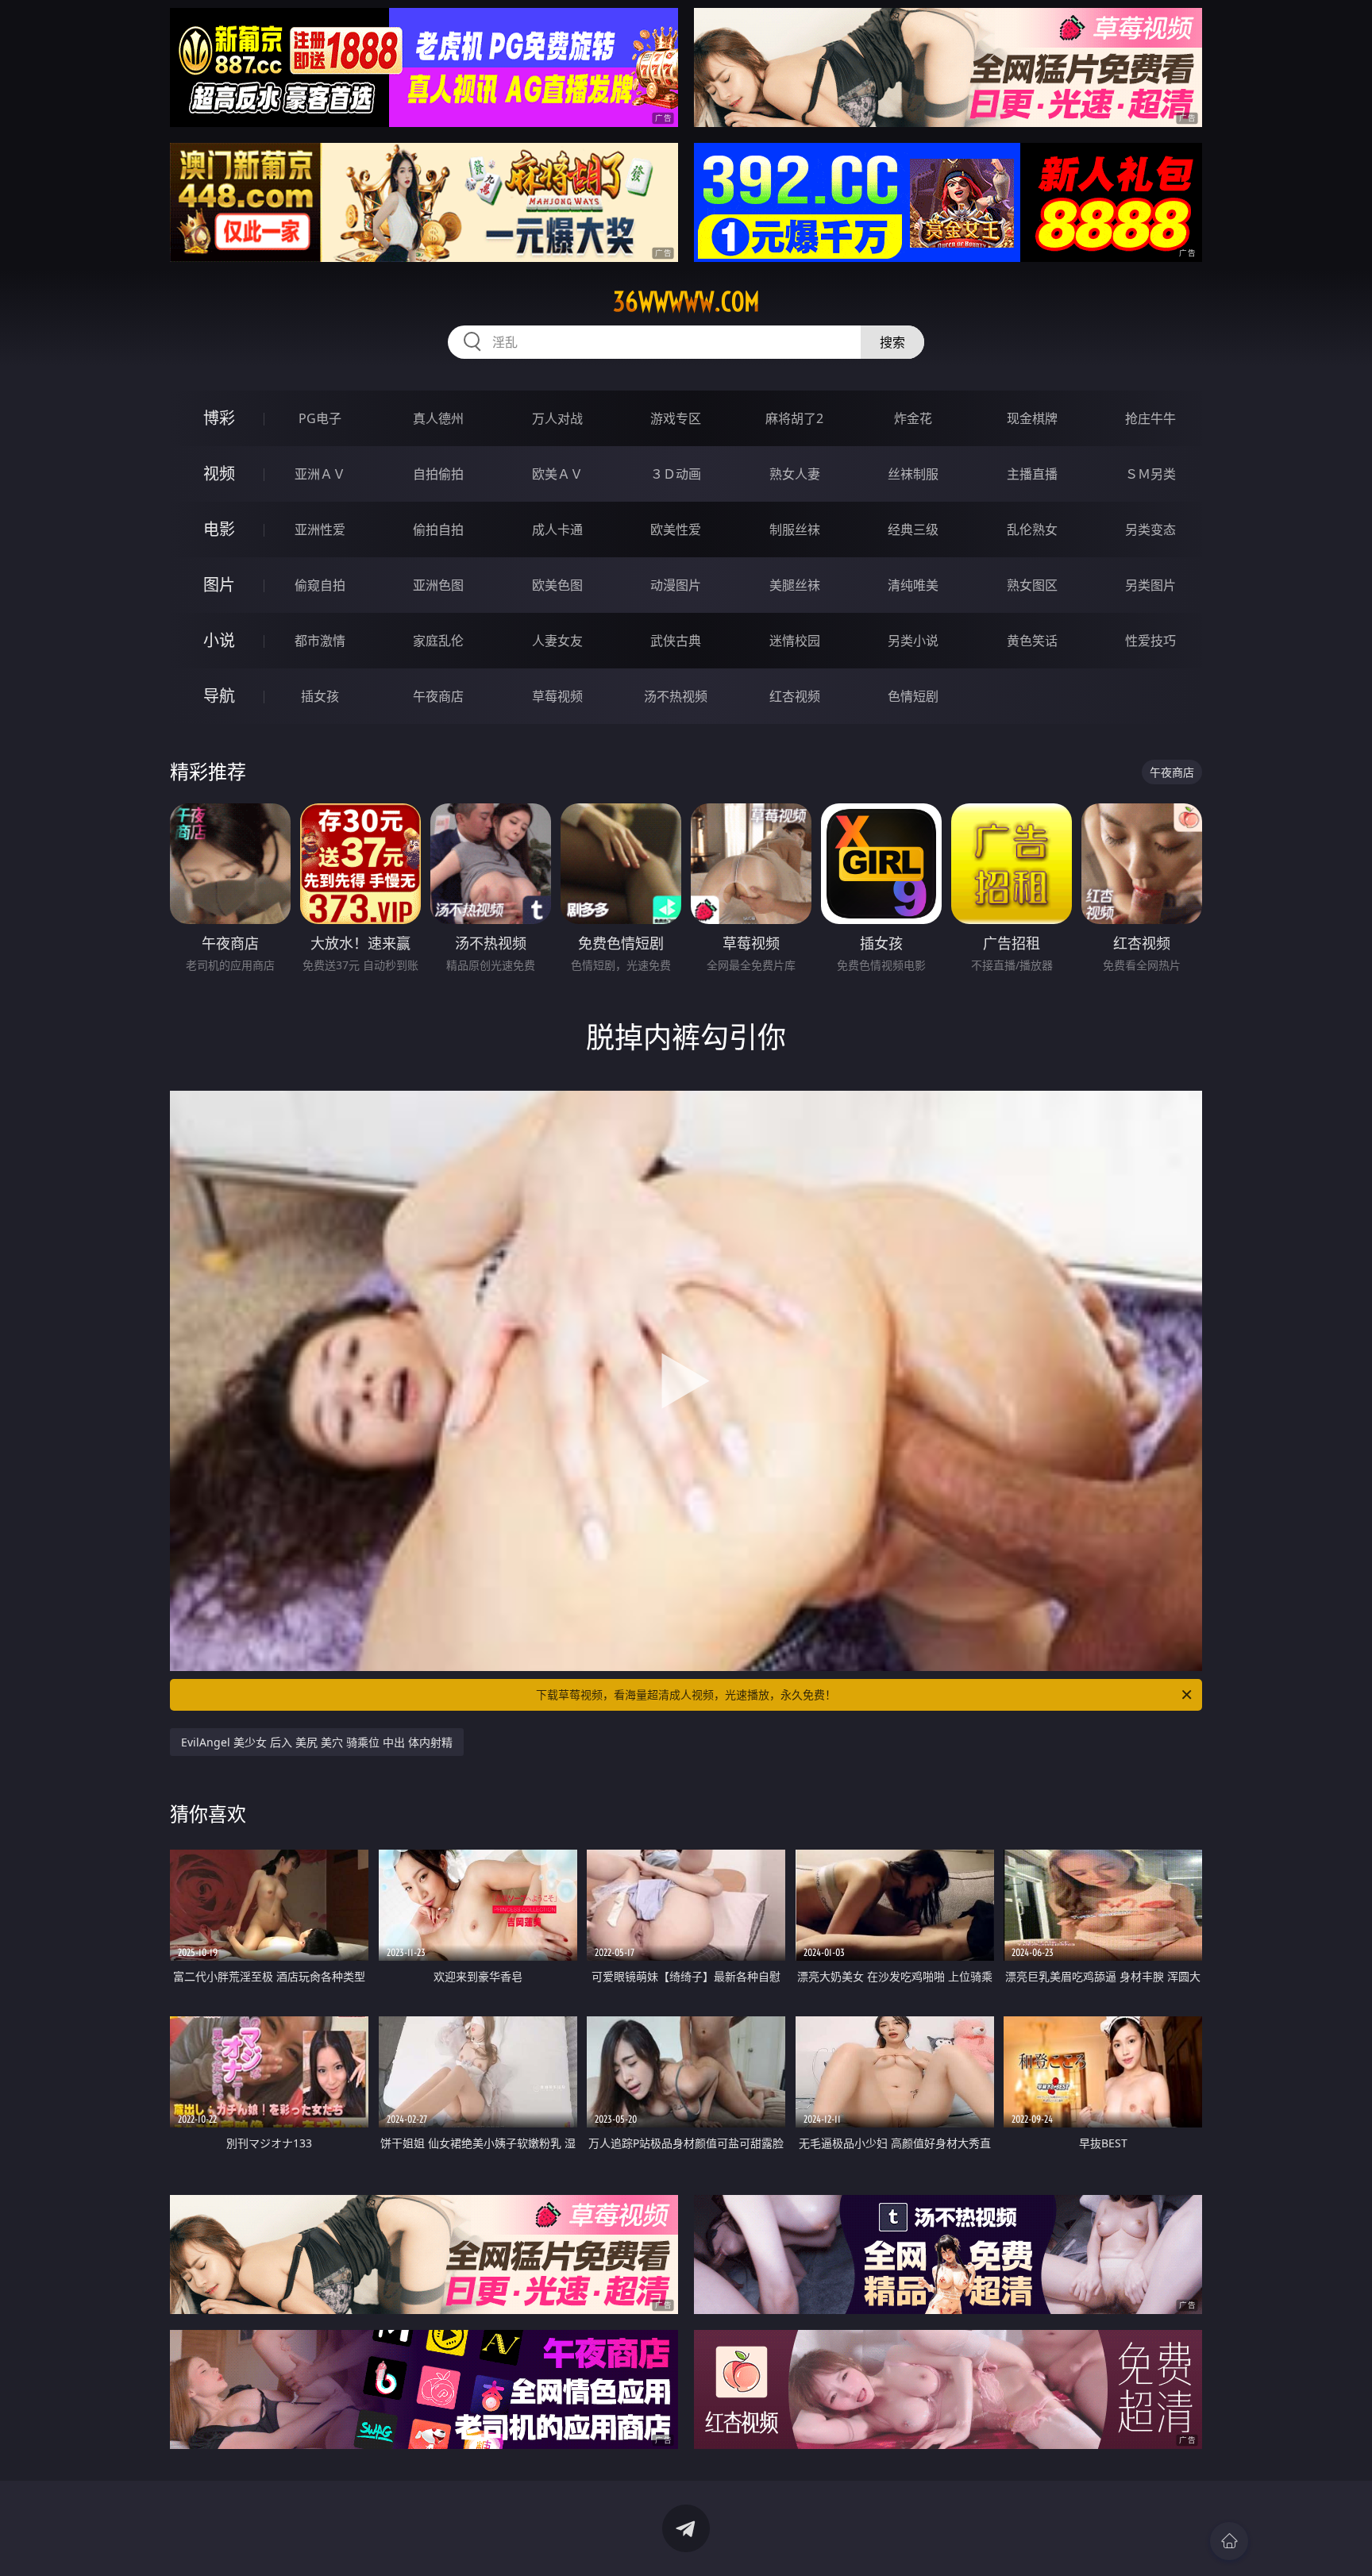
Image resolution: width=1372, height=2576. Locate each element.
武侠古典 (676, 641)
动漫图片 (676, 585)
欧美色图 (557, 585)
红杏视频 (795, 696)
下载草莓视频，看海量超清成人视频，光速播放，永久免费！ (686, 1694)
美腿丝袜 (795, 585)
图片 (219, 585)
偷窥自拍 (320, 585)
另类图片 (1150, 585)
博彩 (219, 418)
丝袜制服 (913, 474)
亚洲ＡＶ (320, 474)
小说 (219, 640)
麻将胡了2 (794, 418)
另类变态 (1150, 529)
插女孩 (320, 696)
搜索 (892, 342)
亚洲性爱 (320, 529)
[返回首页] (1229, 2541)
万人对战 (557, 418)
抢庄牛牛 (1150, 418)
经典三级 (913, 529)
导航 (219, 696)
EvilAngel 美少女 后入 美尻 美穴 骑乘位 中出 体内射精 (317, 1742)
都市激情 (320, 641)
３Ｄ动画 (676, 474)
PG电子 (320, 418)
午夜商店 (438, 696)
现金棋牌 (1032, 418)
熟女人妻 (795, 474)
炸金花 (913, 418)
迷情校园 (795, 641)
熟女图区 (1032, 585)
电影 (219, 529)
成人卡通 (557, 529)
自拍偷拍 (438, 474)
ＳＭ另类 (1150, 474)
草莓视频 (557, 696)
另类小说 (913, 641)
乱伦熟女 (1032, 529)
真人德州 (438, 418)
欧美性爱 (676, 529)
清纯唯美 (913, 585)
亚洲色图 (438, 585)
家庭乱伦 (438, 641)
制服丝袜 (795, 529)
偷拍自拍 (438, 529)
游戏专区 (676, 418)
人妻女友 (557, 641)
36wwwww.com (686, 302)
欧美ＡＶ (557, 474)
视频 (219, 474)
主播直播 (1032, 474)
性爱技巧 (1150, 641)
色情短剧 (913, 696)
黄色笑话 (1032, 641)
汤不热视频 (676, 696)
